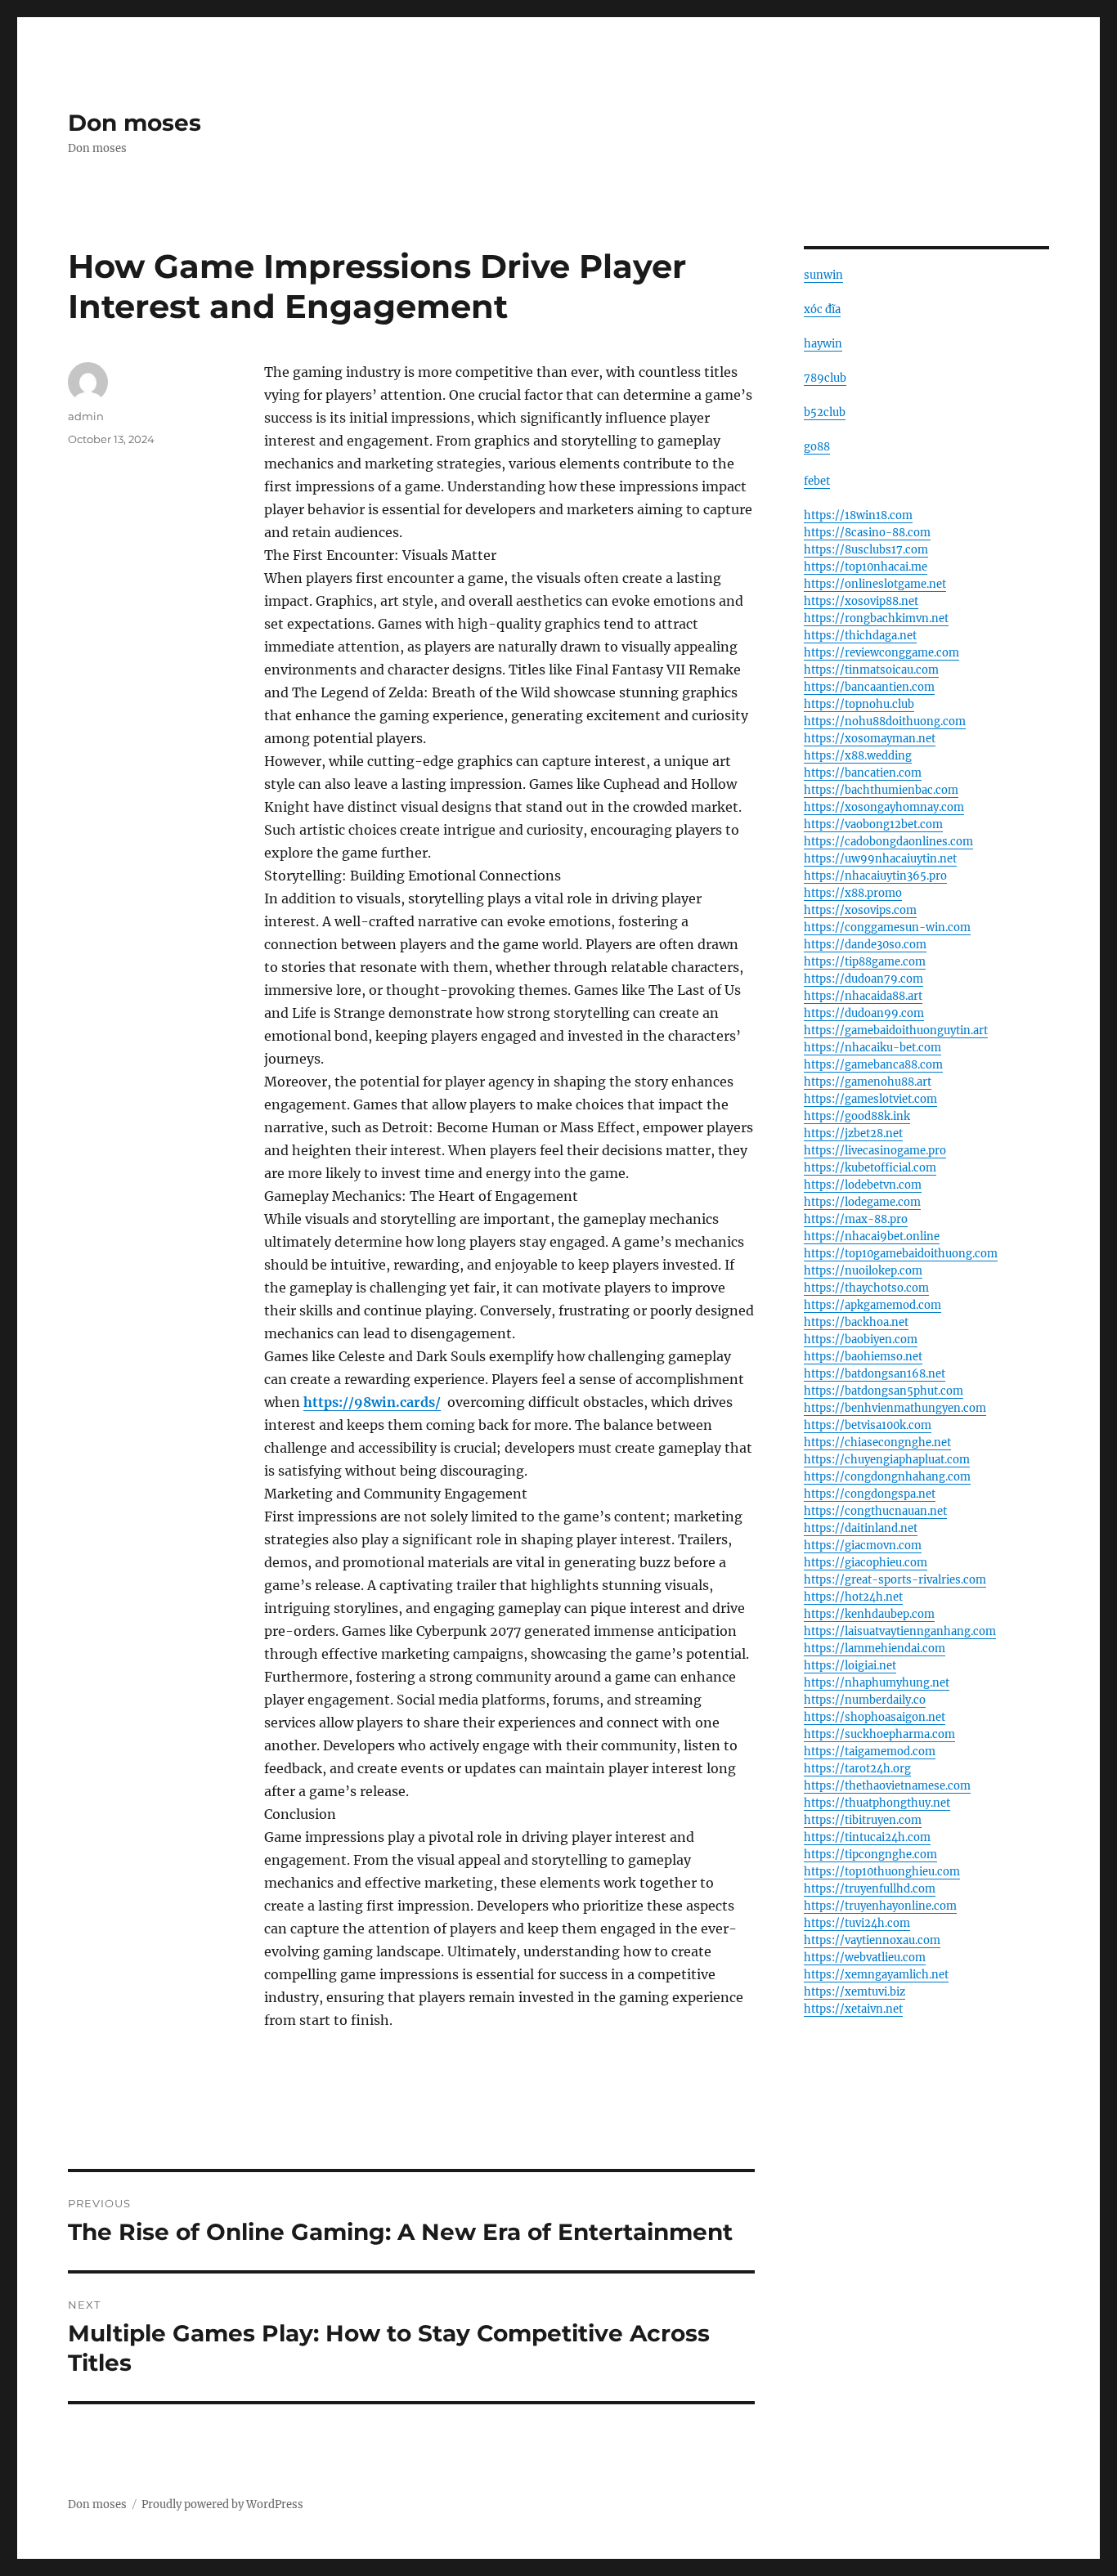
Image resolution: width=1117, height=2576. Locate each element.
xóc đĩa (822, 309)
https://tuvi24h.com (857, 1923)
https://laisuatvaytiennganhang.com (900, 1631)
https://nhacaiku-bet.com (873, 1048)
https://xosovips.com (860, 910)
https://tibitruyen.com (863, 1820)
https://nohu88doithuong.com (885, 721)
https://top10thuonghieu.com (882, 1872)
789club (825, 378)
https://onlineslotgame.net (875, 584)
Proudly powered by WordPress (222, 2504)
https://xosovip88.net (861, 601)
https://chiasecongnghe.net (877, 1443)
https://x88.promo (853, 893)
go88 (817, 447)
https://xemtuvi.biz (855, 1992)
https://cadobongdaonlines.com (888, 842)
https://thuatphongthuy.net (877, 1803)
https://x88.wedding (858, 756)
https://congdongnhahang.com (887, 1477)
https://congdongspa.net (870, 1494)
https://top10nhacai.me (866, 567)
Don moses (135, 123)
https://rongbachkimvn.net (876, 618)
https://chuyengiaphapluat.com (887, 1460)
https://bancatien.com (863, 773)
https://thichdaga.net (860, 636)
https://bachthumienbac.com (881, 790)
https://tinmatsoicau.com (871, 670)
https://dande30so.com (865, 945)
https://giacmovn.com (863, 1546)
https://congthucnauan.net (875, 1511)
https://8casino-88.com (867, 533)
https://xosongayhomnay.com (884, 807)
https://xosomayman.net (870, 739)
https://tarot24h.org (857, 1769)
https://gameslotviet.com (870, 1099)
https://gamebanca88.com (873, 1065)
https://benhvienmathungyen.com (895, 1408)
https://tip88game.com (865, 962)
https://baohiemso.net (863, 1357)
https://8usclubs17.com (866, 550)
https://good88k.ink (857, 1116)
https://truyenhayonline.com (880, 1906)
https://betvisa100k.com (868, 1425)
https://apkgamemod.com (873, 1305)
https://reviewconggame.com (881, 653)
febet (817, 481)
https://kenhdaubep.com (869, 1614)
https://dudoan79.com (864, 979)
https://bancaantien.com (869, 687)
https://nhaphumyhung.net (877, 1683)
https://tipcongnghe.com (870, 1855)
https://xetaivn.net (853, 2009)
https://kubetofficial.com (870, 1168)
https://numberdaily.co (865, 1700)
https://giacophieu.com (866, 1563)
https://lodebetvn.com (863, 1185)
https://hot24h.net (853, 1597)
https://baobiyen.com (861, 1340)
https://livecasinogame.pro (875, 1151)
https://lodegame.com (862, 1202)
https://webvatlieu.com (865, 1958)
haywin (823, 344)
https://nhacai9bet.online (872, 1236)
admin (86, 416)
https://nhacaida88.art (863, 996)
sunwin (823, 275)
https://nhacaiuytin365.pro (875, 876)
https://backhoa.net (856, 1322)
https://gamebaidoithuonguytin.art (896, 1030)
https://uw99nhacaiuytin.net (880, 859)
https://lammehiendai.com (875, 1649)
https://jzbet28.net (853, 1133)
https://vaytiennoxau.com (872, 1940)
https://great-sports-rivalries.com (895, 1580)
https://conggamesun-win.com (887, 927)
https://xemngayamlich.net (876, 1975)
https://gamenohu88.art (868, 1082)
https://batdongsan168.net (875, 1374)
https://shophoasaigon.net (875, 1717)
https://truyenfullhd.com (870, 1889)
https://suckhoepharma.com (879, 1734)
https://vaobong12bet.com (873, 824)
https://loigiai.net (850, 1666)
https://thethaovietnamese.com (887, 1786)
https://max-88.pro (856, 1219)
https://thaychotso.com (866, 1288)
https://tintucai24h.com (867, 1837)
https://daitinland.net (861, 1528)
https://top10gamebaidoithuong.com (901, 1254)
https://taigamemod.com (870, 1752)
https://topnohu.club (859, 704)
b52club (825, 412)
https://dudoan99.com (864, 1013)
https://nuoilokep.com (863, 1271)
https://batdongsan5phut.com (884, 1391)
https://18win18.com (858, 515)
